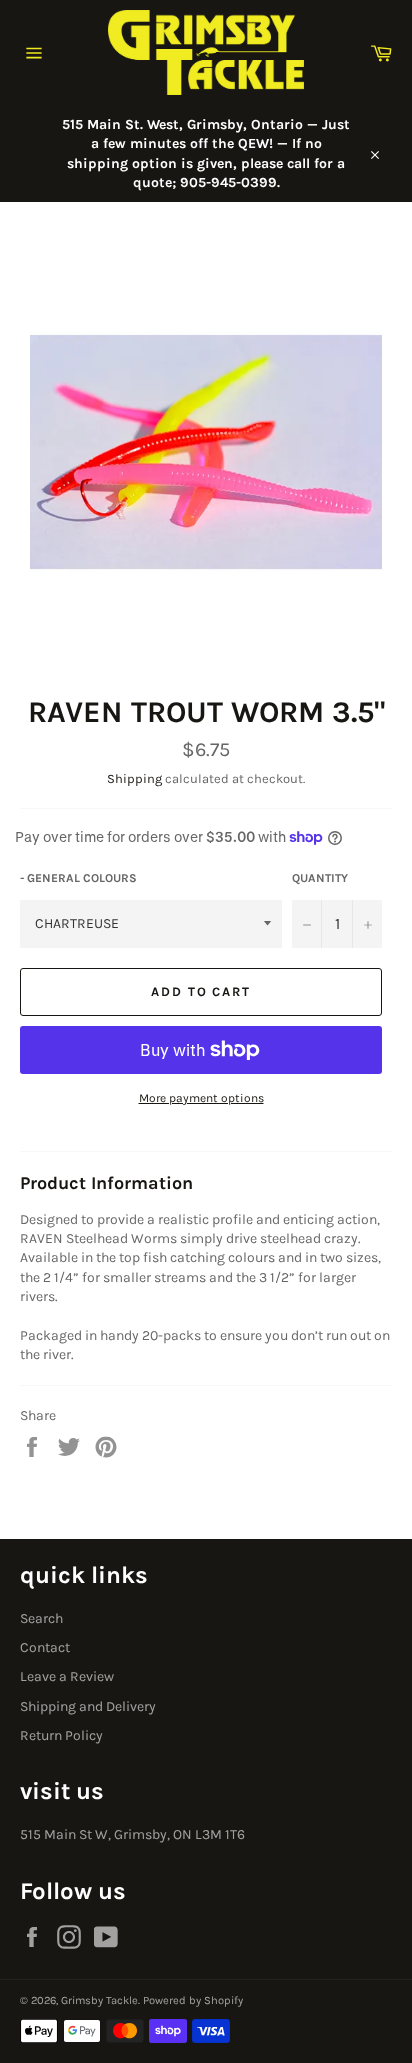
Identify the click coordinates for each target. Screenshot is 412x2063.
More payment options (201, 1098)
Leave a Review (67, 1676)
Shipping (134, 778)
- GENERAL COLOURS (78, 878)
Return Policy (61, 1735)
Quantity (320, 878)
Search (41, 1618)
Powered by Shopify (193, 2000)
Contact (45, 1647)
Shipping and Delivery (88, 1706)
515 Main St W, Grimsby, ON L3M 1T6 (132, 1834)
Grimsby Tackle (99, 2000)
